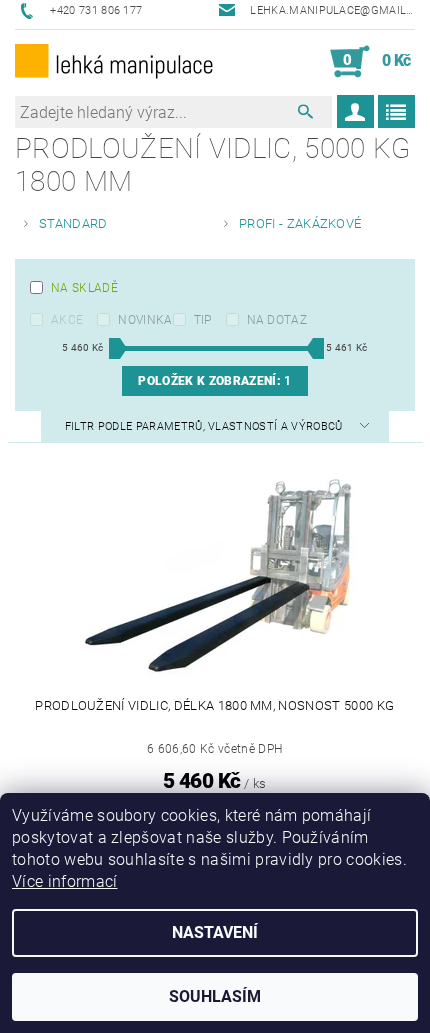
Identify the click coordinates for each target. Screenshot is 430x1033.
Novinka (145, 320)
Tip (203, 320)
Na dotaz (277, 320)
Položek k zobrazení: (214, 381)
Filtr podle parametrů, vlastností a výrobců (205, 426)
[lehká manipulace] (115, 62)
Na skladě (84, 288)
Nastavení (215, 932)
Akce (67, 320)
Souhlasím (215, 996)
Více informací (64, 881)
